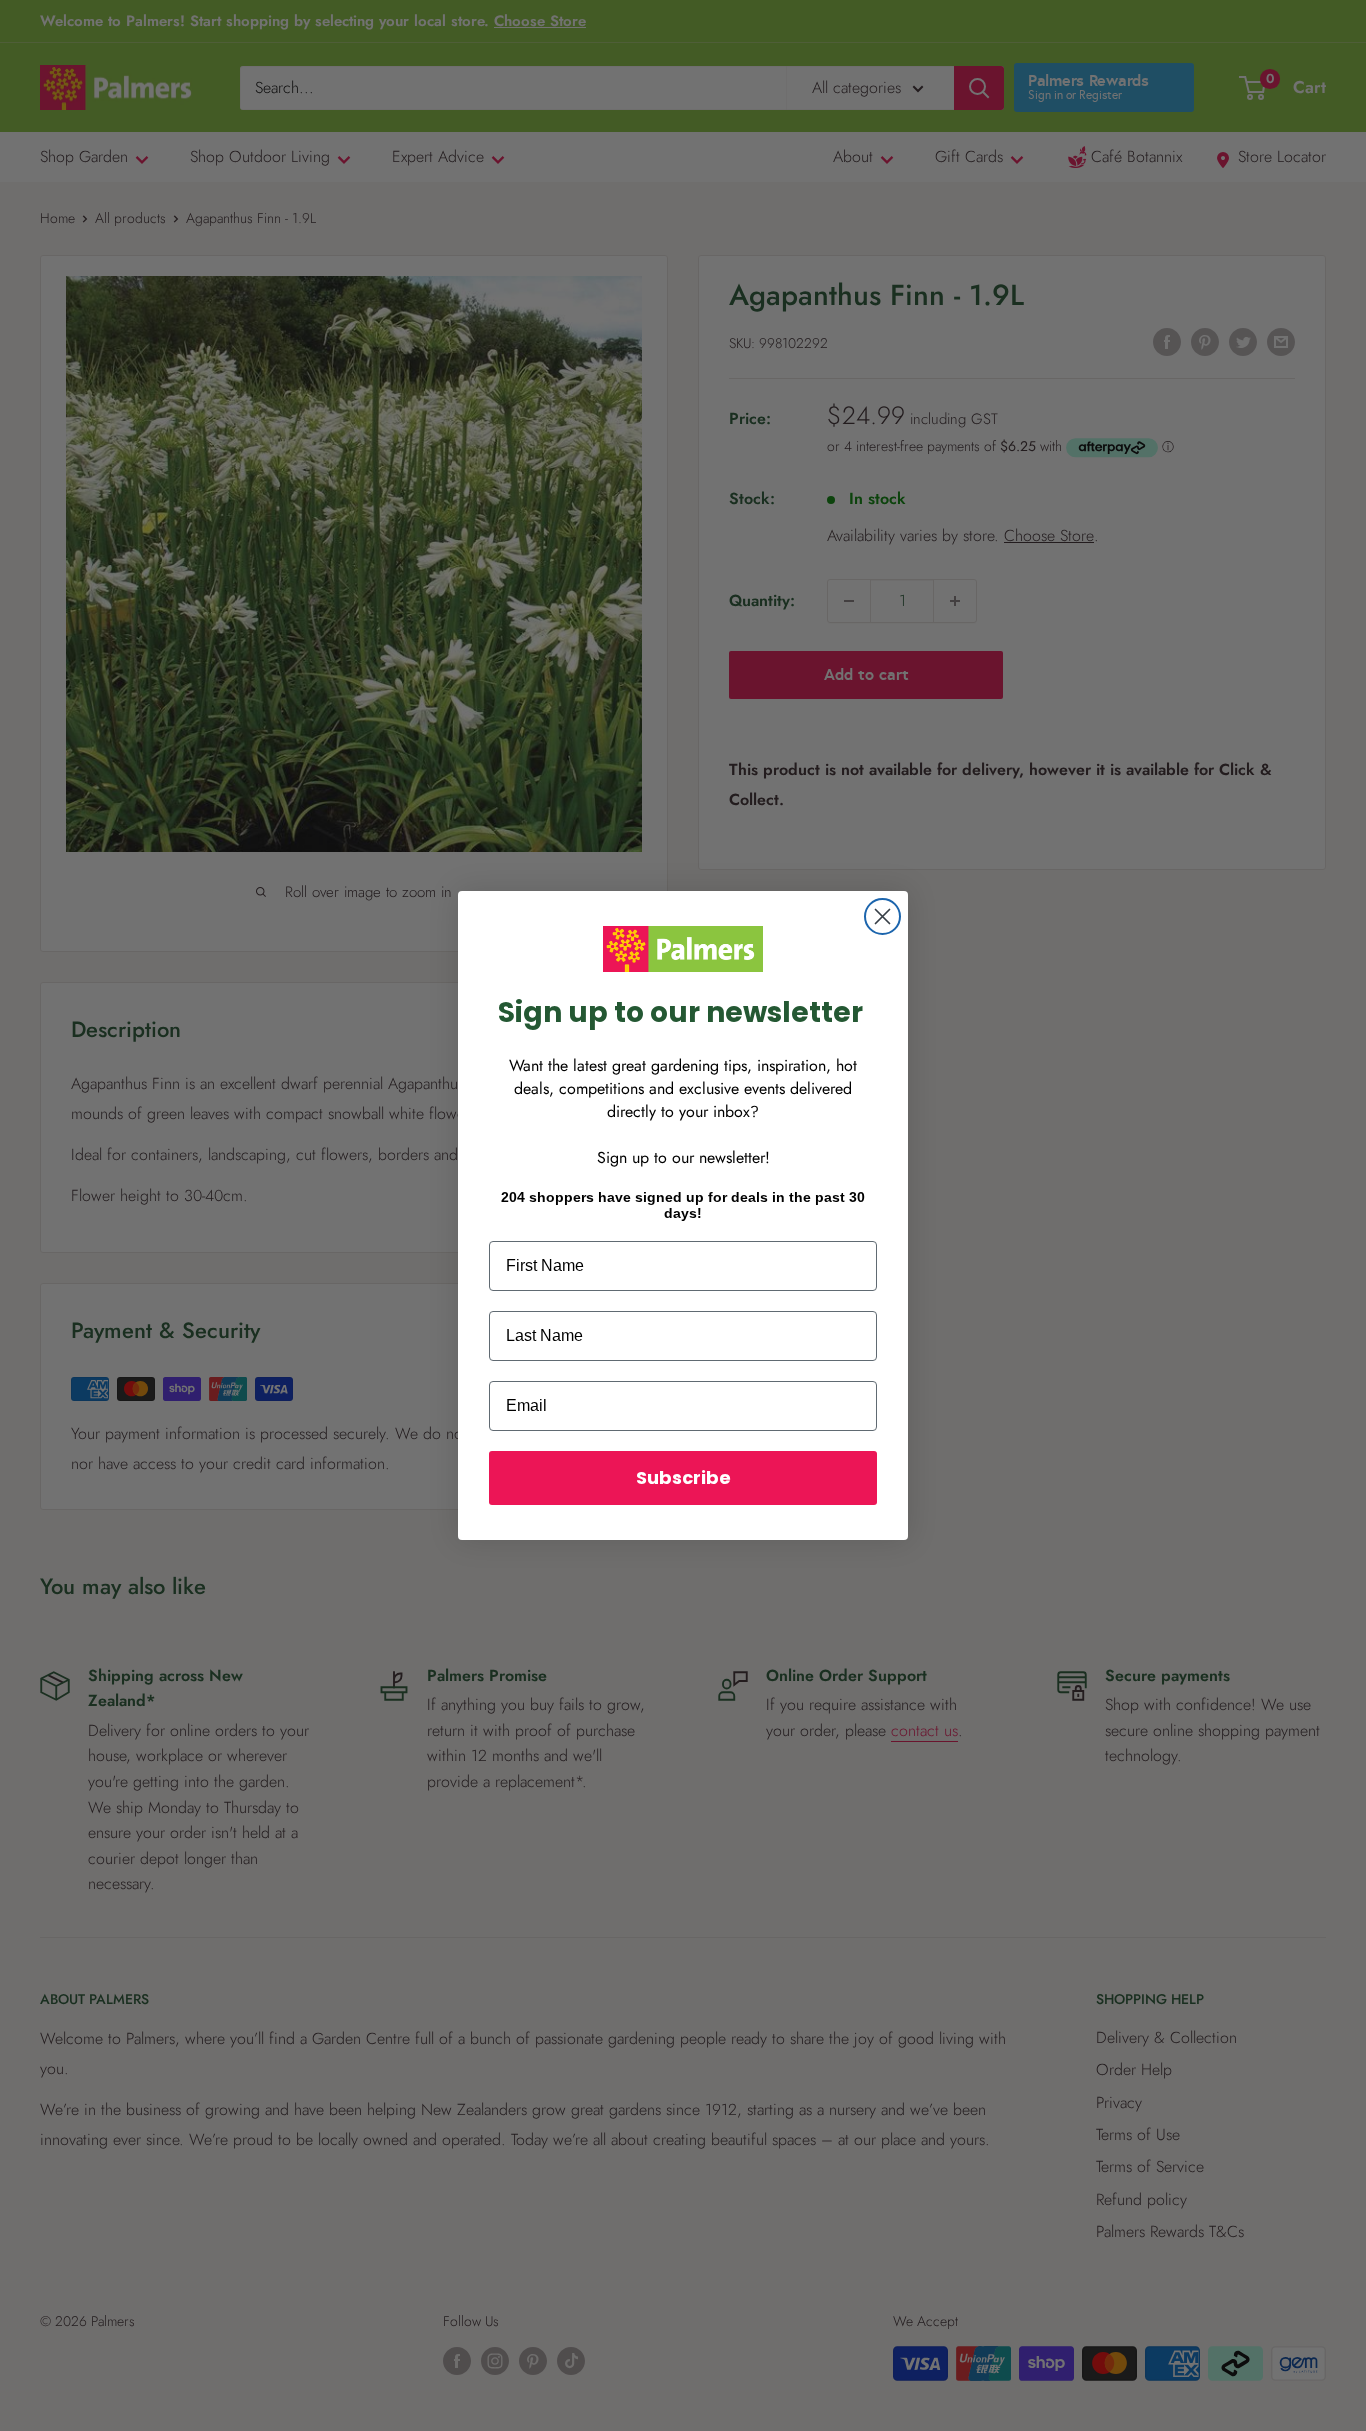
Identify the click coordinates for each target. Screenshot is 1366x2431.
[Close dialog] (882, 916)
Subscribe (683, 1477)
